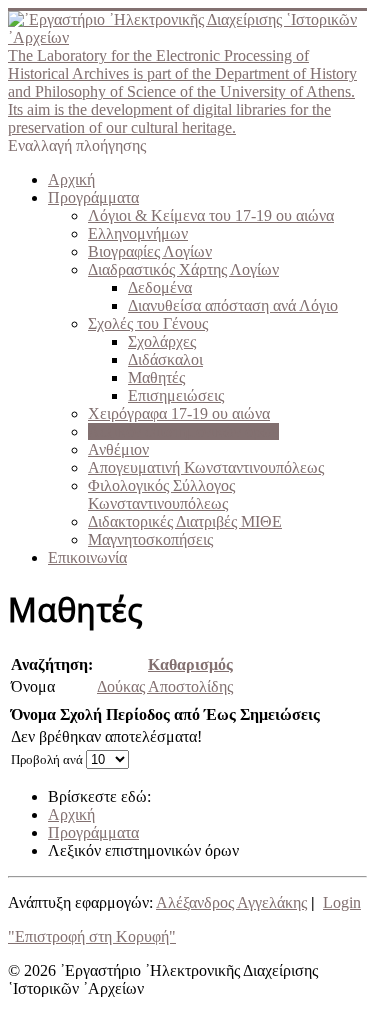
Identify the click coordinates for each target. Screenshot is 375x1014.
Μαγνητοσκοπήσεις (150, 539)
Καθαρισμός (190, 664)
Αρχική (71, 179)
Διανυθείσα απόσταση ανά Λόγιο (233, 305)
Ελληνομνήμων (138, 233)
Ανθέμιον (118, 449)
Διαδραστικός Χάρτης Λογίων (183, 269)
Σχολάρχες (162, 341)
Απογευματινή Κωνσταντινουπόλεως (206, 467)
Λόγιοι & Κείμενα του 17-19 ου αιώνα (211, 215)
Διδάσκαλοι (165, 359)
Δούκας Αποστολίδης (165, 686)
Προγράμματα (93, 197)
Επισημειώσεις (176, 395)
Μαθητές (156, 377)
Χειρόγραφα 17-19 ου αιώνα (179, 413)
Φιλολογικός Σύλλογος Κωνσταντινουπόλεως (161, 494)
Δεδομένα (160, 287)
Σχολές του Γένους (148, 323)
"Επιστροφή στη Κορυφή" (92, 936)
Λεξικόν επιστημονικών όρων (183, 431)
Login (342, 902)
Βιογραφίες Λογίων (150, 251)
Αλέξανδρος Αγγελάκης (231, 902)
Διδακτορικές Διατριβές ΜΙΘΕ (185, 521)
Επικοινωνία (87, 557)
